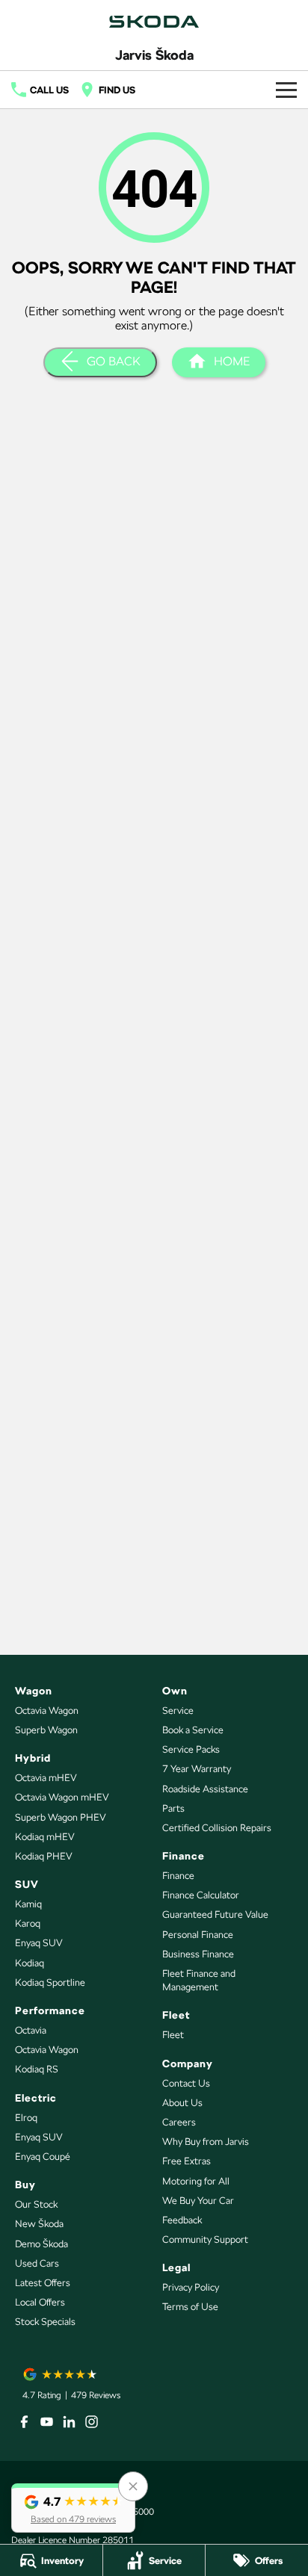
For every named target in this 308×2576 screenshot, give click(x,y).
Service (178, 1710)
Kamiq (28, 1904)
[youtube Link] (47, 2422)
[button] (73, 2508)
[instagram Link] (92, 2422)
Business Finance (198, 1954)
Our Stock (36, 2204)
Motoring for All (196, 2181)
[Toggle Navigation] (286, 90)
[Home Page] (154, 22)
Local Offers (40, 2302)
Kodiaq (30, 1963)
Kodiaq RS (37, 2069)
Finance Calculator (201, 1895)
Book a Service (193, 1730)
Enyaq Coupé (43, 2157)
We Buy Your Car (198, 2201)
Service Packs (191, 1749)
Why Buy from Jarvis (206, 2142)
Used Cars (37, 2263)
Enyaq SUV (39, 1943)
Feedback (182, 2220)
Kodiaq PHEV (44, 1856)
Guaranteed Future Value (215, 1914)
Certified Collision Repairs (217, 1828)
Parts (173, 1808)
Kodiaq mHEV (45, 1837)
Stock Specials (45, 2322)
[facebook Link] (24, 2422)
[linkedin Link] (69, 2422)
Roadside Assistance (205, 1789)
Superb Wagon (46, 1730)
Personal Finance (198, 1935)
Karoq (28, 1923)
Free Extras (187, 2161)
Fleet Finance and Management (199, 1980)
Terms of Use (190, 2307)
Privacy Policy (191, 2287)
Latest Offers (43, 2283)
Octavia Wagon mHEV (62, 1797)
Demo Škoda (41, 2244)
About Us (182, 2103)
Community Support (205, 2239)
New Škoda (39, 2224)
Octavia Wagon (47, 1710)
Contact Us (186, 2083)
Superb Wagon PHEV (61, 1817)
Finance (178, 1876)
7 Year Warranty (197, 1769)
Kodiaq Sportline (50, 1982)
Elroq (26, 2118)
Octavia (31, 2030)
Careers (179, 2122)
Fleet (173, 2035)
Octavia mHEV (46, 1778)
